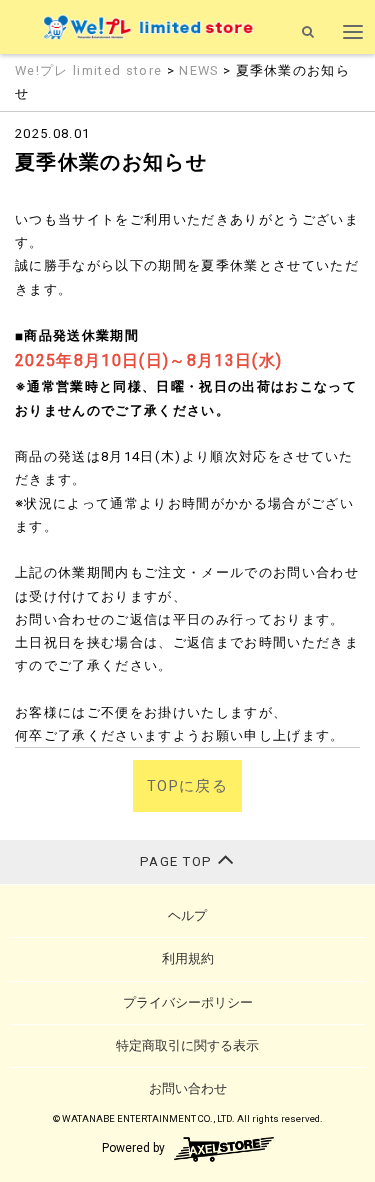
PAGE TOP (178, 861)
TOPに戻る (187, 786)
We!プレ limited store (91, 70)
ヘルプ (187, 915)
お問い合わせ (188, 1088)
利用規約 (188, 958)
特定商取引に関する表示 (187, 1045)
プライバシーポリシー (188, 1002)
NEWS (198, 70)
